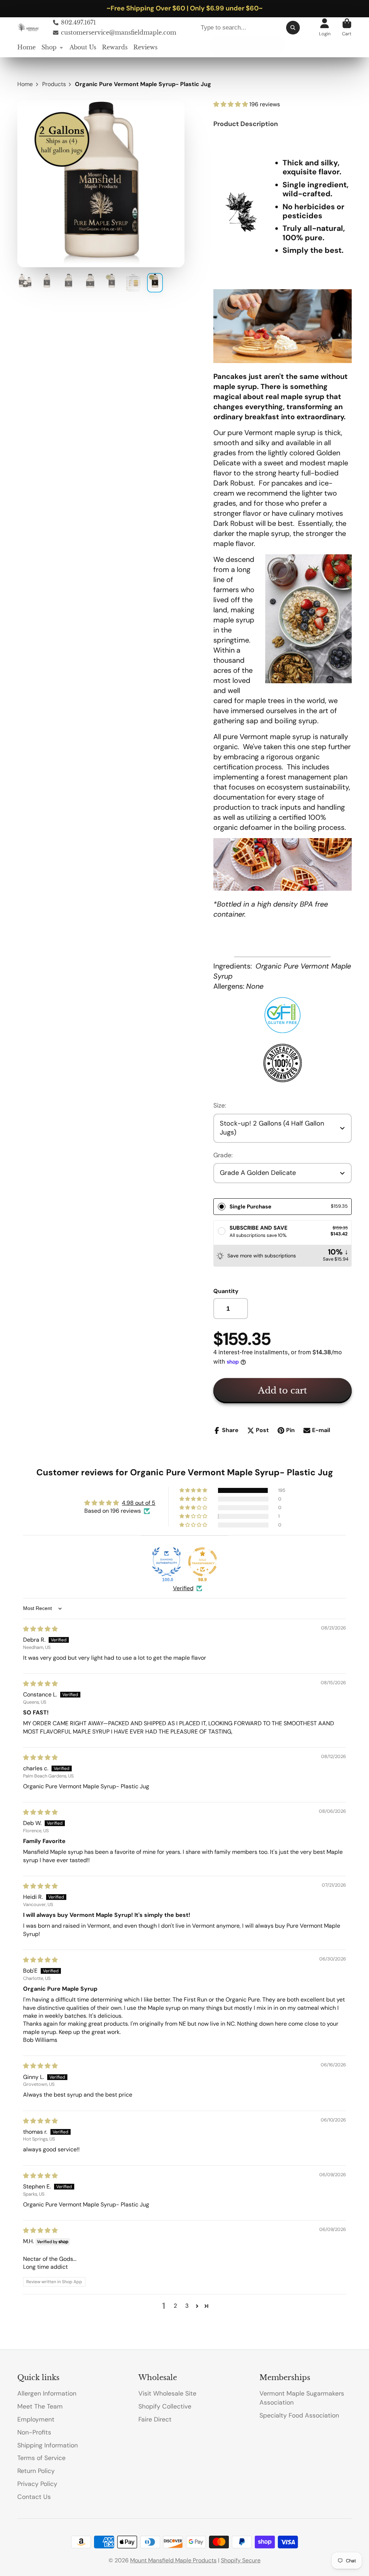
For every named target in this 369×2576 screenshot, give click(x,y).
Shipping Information (48, 2445)
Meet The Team (40, 2406)
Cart (347, 27)
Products (54, 84)
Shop (49, 47)
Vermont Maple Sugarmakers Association (302, 2398)
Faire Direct (155, 2419)
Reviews (145, 47)
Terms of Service (41, 2458)
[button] (231, 104)
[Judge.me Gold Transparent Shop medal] (203, 1562)
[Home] (29, 27)
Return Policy (36, 2471)
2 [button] (175, 2306)
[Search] (293, 27)
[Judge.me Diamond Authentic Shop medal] (166, 1562)
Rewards (115, 47)
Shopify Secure (241, 2560)
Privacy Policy (37, 2484)
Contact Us (34, 2497)
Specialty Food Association (299, 2415)
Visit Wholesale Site (167, 2393)
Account (325, 27)
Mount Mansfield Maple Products (173, 2560)
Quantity (226, 1291)
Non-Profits (34, 2432)
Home (26, 47)
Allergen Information (47, 2393)
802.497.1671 (78, 22)
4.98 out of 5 (139, 1503)
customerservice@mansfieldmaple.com (119, 32)
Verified (183, 1588)
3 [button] (187, 2306)
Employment (36, 2419)
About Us (83, 47)
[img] (40, 1629)
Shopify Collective (165, 2406)
